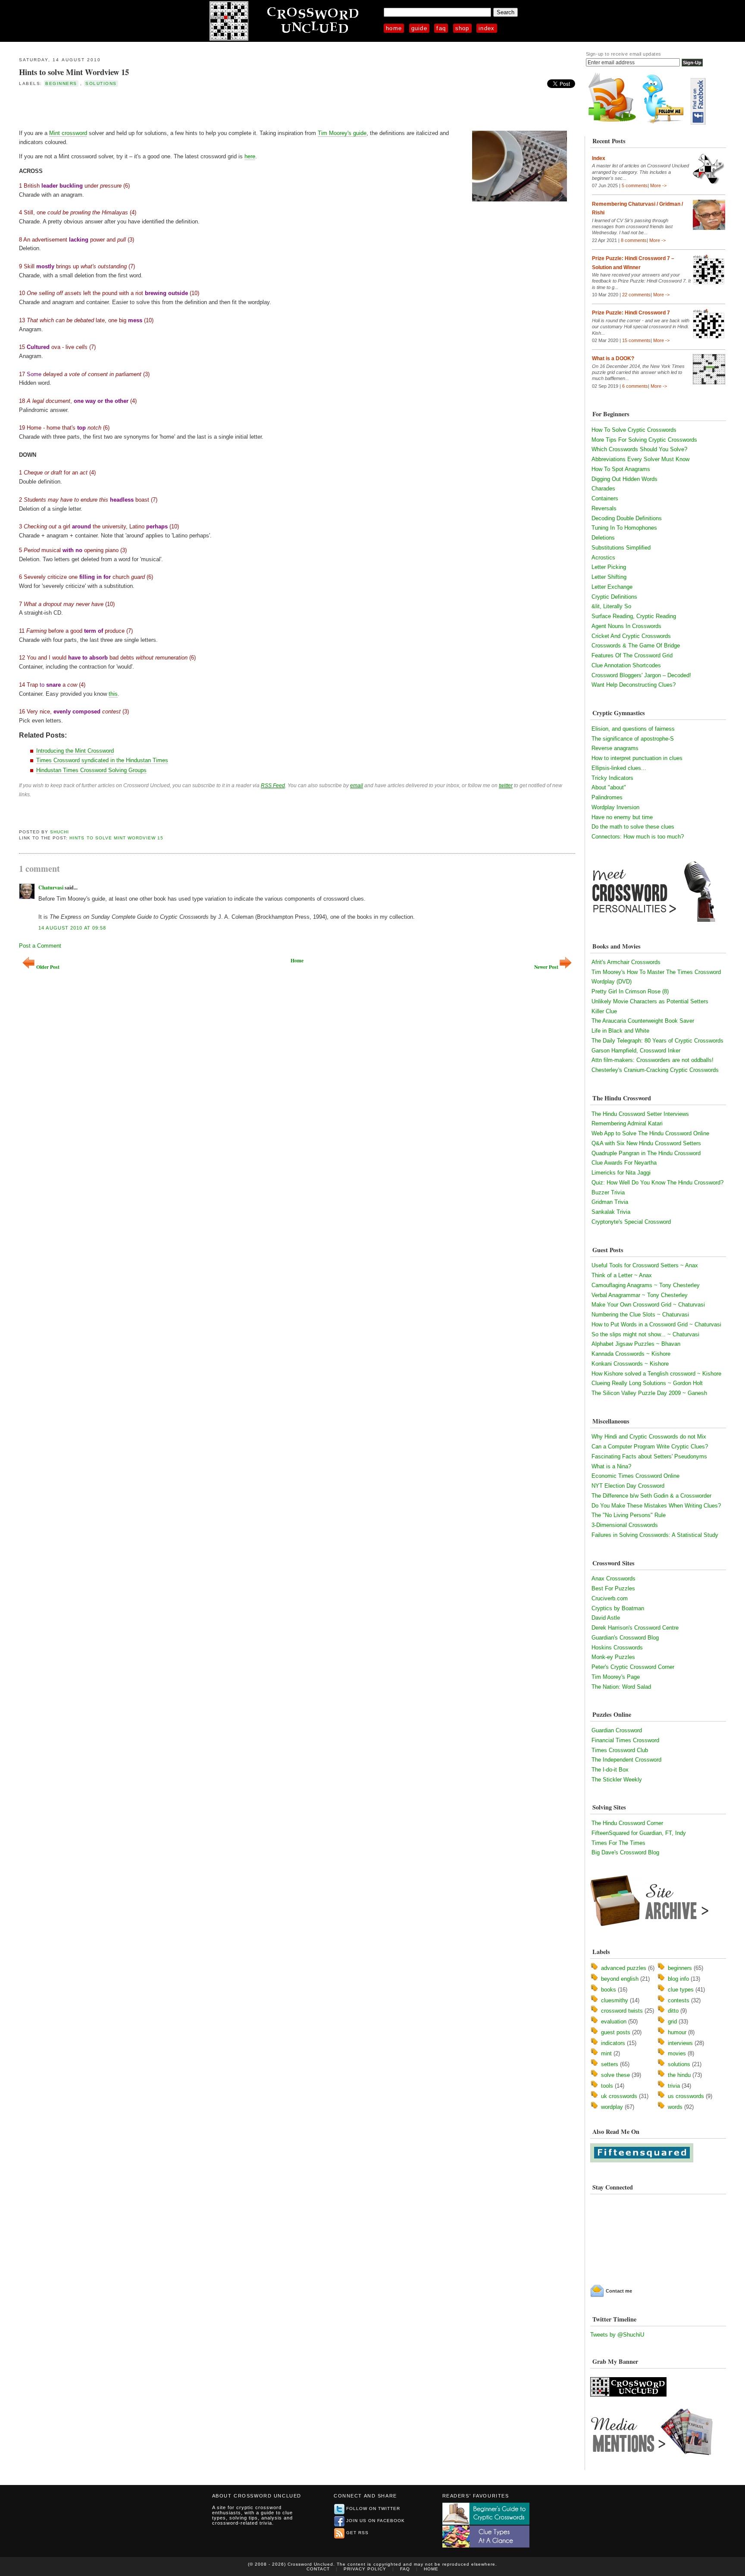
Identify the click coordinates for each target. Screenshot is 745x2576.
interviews (680, 2043)
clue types (681, 1990)
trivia (674, 2086)
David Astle (606, 1618)
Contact (318, 2569)
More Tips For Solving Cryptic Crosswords (644, 440)
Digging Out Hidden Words (624, 479)
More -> (658, 185)
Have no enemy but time (622, 817)
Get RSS (357, 2533)
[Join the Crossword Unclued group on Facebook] (698, 123)
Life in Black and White (620, 1031)
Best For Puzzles (613, 1588)
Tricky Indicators (612, 778)
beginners (61, 83)
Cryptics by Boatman (618, 1608)
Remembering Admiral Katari (627, 1123)
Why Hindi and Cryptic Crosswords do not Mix (649, 1437)
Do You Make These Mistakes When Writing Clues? (656, 1506)
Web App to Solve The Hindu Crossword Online (650, 1133)
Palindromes (607, 797)
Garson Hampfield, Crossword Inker (636, 1051)
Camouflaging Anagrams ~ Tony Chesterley (646, 1285)
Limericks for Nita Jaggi (621, 1173)
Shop (462, 28)
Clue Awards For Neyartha (624, 1163)
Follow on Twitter (373, 2508)
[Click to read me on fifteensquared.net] (642, 2160)
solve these (615, 2075)
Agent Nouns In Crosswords (626, 626)
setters (610, 2064)
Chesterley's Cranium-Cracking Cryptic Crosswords (655, 1070)
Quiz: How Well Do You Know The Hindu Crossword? (657, 1183)
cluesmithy (615, 2000)
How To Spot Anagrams (621, 469)
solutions (101, 83)
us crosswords (686, 2096)
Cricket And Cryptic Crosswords (631, 636)
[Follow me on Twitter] (665, 123)
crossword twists (622, 2011)
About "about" (609, 787)
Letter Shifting (609, 577)
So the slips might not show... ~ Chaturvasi (645, 1334)
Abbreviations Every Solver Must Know (640, 459)
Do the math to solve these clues (633, 827)
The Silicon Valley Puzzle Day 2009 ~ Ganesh (649, 1393)
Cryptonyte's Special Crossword (631, 1222)
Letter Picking (609, 567)
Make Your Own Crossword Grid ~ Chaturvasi (648, 1305)
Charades (603, 488)
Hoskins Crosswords (617, 1648)
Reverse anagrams (615, 748)
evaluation (614, 2022)
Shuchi (59, 832)
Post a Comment (40, 946)
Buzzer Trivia (608, 1192)
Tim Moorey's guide (342, 133)
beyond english (620, 1979)
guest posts (616, 2032)
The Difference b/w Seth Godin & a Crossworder (651, 1496)
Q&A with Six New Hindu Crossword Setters (646, 1143)
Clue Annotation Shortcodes (626, 665)
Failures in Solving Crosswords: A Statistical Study (655, 1535)
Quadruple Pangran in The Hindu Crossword (646, 1153)
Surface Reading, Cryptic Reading (634, 616)
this (113, 694)
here (250, 156)
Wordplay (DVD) (612, 982)
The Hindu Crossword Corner (627, 1823)
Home (394, 28)
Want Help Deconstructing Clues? (634, 685)
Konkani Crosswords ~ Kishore (630, 1364)
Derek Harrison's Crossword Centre (635, 1628)
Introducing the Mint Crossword (75, 751)
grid (672, 2022)
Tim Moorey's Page (616, 1677)
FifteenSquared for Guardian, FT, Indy (639, 1833)
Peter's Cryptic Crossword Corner (633, 1667)
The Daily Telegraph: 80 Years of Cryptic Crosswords (657, 1041)
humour (677, 2032)
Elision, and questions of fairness (633, 729)
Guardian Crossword (617, 1730)
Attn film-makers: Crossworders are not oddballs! (653, 1060)
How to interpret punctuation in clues (637, 758)
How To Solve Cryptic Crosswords (634, 430)
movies (677, 2053)
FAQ (441, 28)
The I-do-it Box (610, 1770)
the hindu (679, 2075)
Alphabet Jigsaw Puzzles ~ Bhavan (636, 1344)
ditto (673, 2011)
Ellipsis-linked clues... (619, 768)
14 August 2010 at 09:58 (72, 928)
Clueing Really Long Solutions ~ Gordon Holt (647, 1383)
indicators (613, 2043)
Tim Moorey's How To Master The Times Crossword (656, 972)
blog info (678, 1979)
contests (679, 2000)
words (675, 2107)
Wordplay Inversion (615, 807)
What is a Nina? (611, 1466)
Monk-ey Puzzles (613, 1657)
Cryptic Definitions (614, 597)
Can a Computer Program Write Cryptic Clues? (650, 1447)
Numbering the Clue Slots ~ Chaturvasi (640, 1315)
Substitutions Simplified (621, 548)
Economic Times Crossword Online (635, 1476)
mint (606, 2053)
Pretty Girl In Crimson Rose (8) (630, 991)
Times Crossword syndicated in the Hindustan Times (102, 760)
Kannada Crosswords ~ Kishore (631, 1354)
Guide (419, 28)
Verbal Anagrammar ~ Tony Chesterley (640, 1295)
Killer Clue (604, 1011)
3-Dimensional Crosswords (625, 1525)
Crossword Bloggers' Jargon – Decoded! (641, 675)
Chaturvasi (51, 887)
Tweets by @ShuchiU (617, 2335)
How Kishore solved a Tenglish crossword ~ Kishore (656, 1374)
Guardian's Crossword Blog (625, 1638)
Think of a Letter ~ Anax (622, 1275)
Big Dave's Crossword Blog (625, 1852)
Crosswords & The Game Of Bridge (636, 646)
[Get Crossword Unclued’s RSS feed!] (612, 123)
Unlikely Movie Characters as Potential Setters (650, 1001)
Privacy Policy (365, 2569)
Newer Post (546, 967)
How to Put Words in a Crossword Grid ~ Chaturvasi (656, 1324)
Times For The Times (618, 1843)
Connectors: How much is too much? (638, 837)
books (609, 1990)
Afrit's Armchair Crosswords (626, 962)
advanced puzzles (624, 1968)
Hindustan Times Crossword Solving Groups (91, 770)
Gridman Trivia (610, 1202)
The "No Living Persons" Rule (629, 1515)
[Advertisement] (120, 107)
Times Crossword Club (620, 1750)
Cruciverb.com (610, 1598)
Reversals (604, 508)
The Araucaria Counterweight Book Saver (643, 1021)
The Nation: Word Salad (621, 1687)
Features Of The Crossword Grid (632, 655)
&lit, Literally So (611, 606)
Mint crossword (68, 133)
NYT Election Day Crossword (628, 1486)
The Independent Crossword (626, 1760)
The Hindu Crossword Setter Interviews (640, 1114)
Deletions (603, 538)
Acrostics (603, 558)
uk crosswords (619, 2096)
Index (487, 28)
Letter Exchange (612, 587)
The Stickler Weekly (617, 1780)
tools (607, 2086)
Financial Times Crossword (625, 1740)
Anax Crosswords (614, 1579)
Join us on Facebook (376, 2521)
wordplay (612, 2107)
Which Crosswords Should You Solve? (639, 449)
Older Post (48, 967)
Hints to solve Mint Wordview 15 (74, 72)
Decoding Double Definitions (627, 518)
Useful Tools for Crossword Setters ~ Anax (645, 1265)
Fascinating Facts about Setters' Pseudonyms (649, 1456)
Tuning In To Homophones (624, 528)
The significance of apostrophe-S (633, 739)
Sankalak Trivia (611, 1212)
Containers (605, 498)
